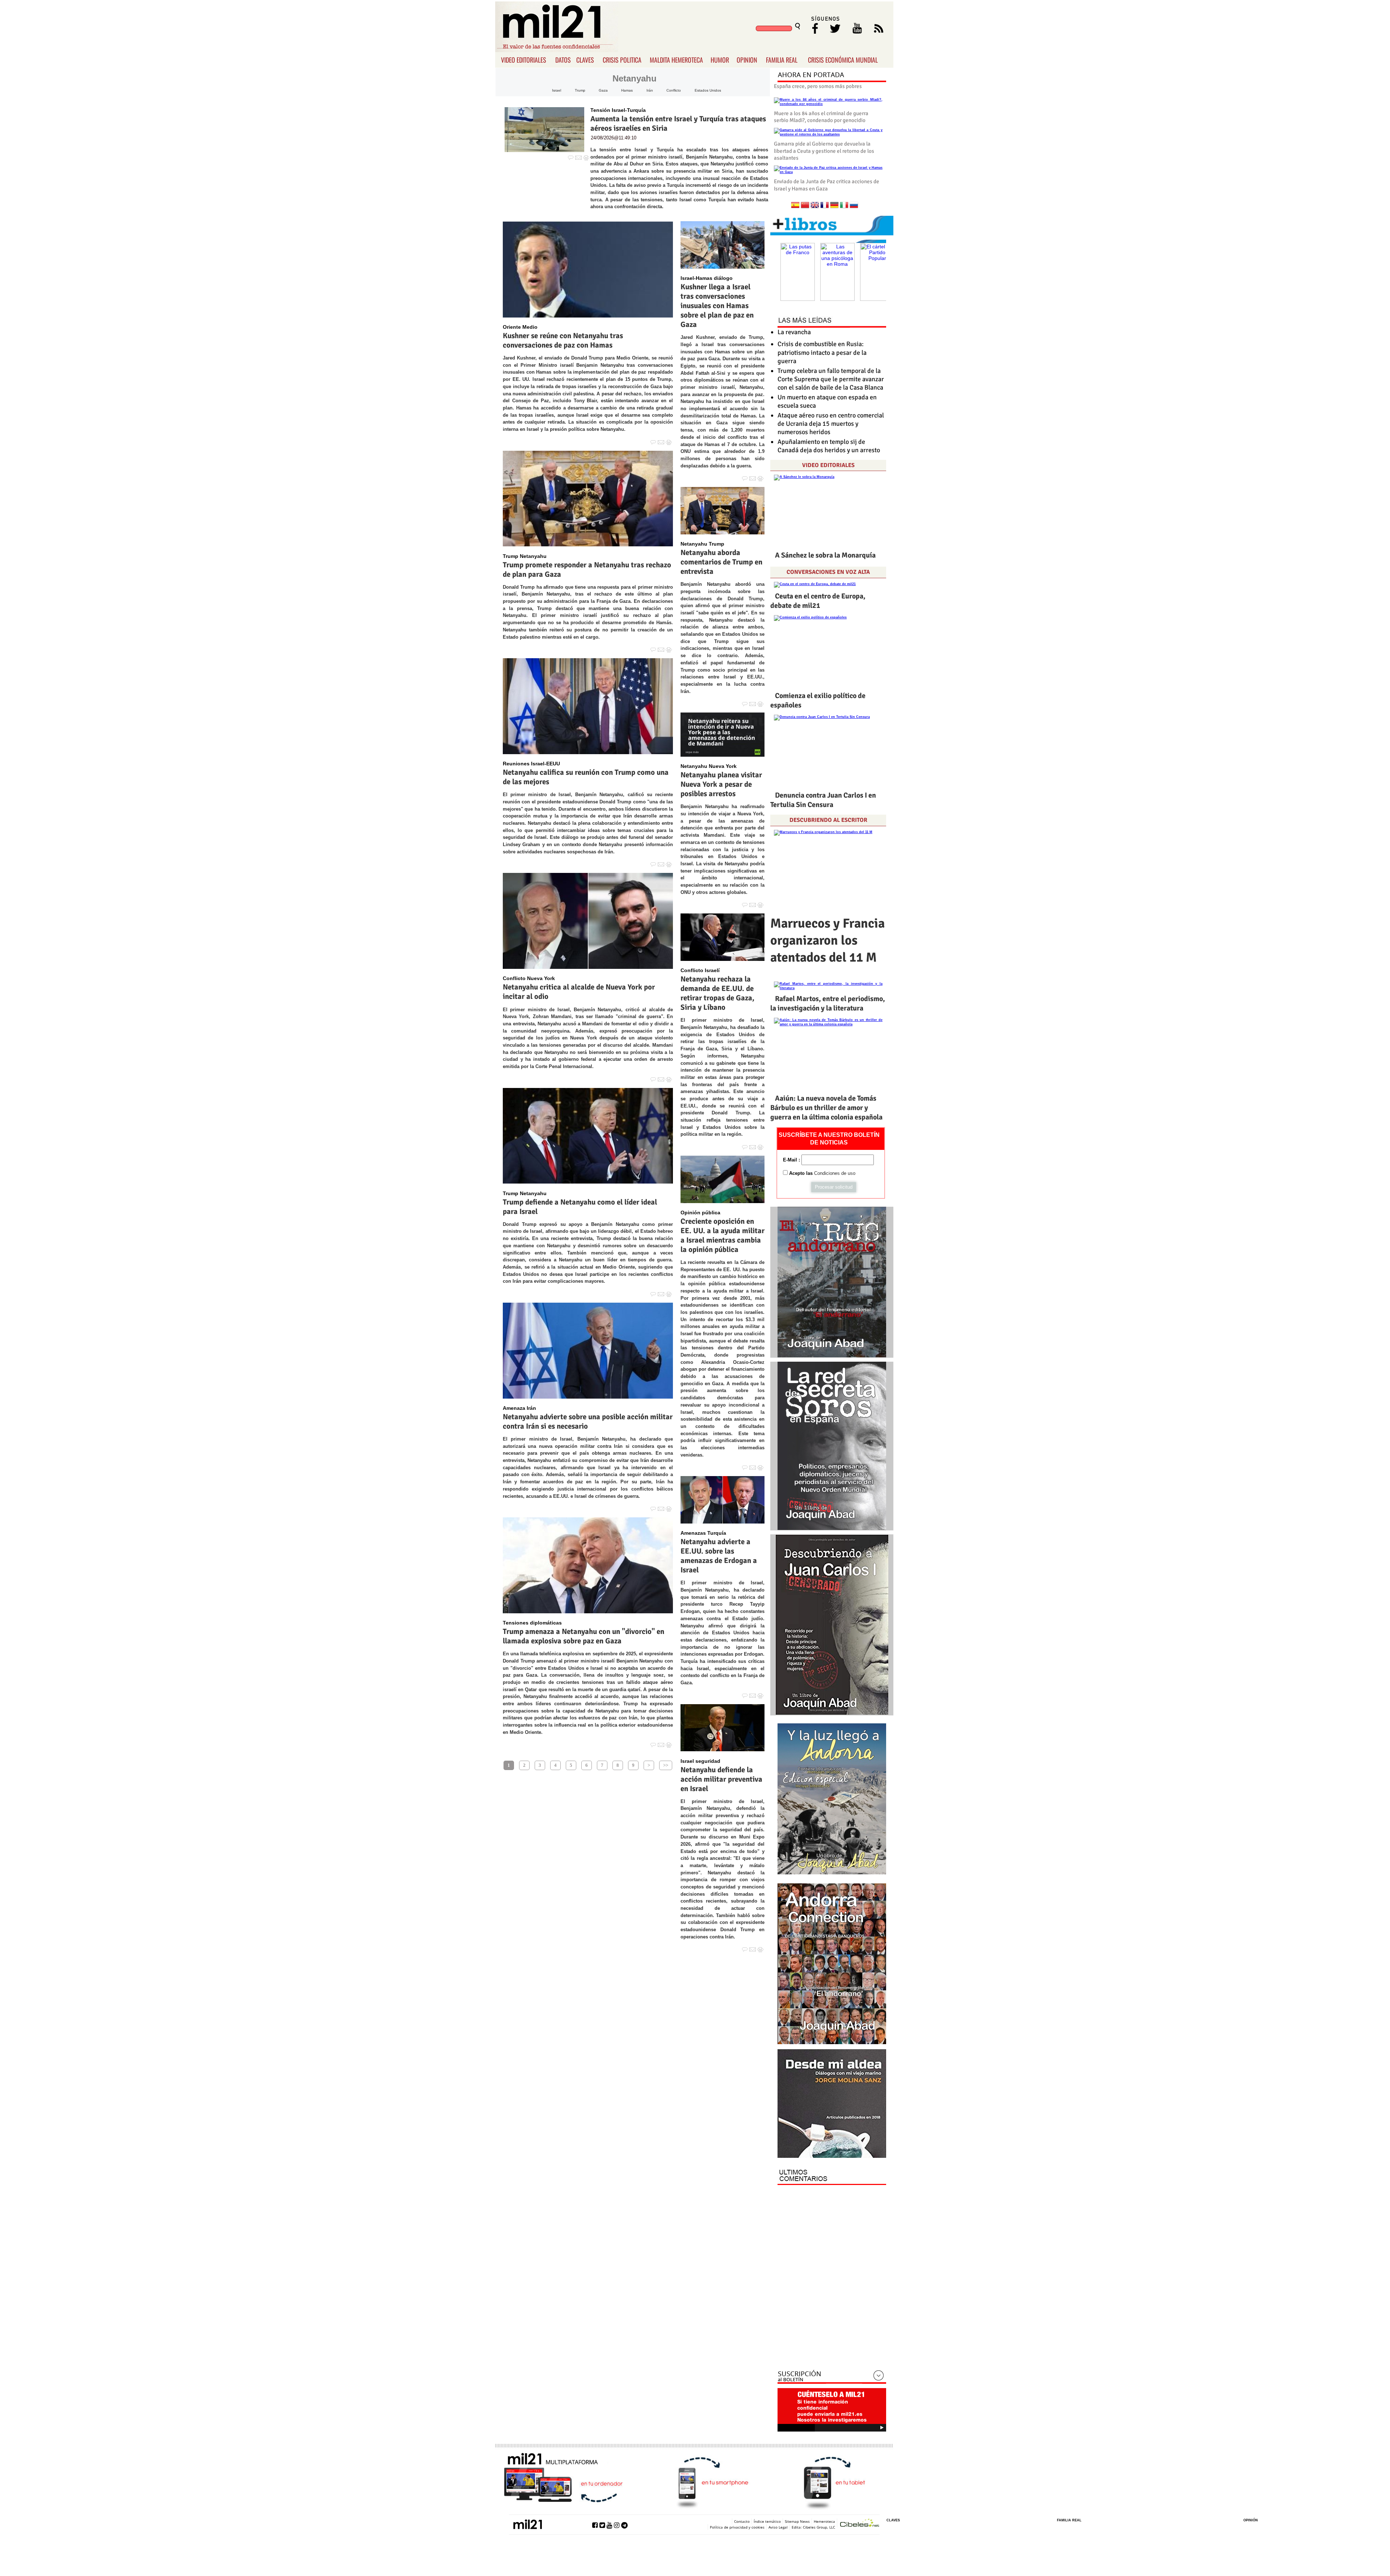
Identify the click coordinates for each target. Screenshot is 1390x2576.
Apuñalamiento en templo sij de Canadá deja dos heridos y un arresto (829, 446)
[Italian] (844, 206)
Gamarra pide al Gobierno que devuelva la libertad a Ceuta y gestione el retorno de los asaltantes (824, 151)
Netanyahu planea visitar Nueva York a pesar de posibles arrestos (721, 784)
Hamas (627, 90)
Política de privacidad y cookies (737, 2527)
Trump (580, 90)
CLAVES (585, 60)
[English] (815, 206)
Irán (650, 90)
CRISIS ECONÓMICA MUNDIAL (843, 60)
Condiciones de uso (835, 1173)
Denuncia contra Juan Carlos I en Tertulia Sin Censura (823, 800)
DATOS (563, 60)
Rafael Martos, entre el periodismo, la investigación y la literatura (828, 1003)
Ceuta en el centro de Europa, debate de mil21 (818, 601)
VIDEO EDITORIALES (524, 60)
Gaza (603, 90)
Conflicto (674, 90)
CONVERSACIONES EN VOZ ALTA (828, 572)
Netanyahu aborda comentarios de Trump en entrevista (721, 562)
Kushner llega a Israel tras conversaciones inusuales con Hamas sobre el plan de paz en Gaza (717, 306)
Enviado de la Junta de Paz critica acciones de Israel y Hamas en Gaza (827, 185)
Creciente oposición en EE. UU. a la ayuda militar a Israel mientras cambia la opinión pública (723, 1235)
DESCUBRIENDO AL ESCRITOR (828, 820)
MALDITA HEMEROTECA (676, 60)
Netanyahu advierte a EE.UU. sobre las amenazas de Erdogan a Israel (719, 1556)
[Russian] (854, 206)
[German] (834, 206)
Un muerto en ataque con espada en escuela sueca (827, 401)
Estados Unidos (708, 90)
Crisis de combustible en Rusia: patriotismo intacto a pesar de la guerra (822, 352)
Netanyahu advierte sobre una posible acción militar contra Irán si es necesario (588, 1421)
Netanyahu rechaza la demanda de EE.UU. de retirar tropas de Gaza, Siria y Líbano (717, 993)
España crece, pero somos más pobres (818, 86)
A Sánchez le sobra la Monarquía (825, 555)
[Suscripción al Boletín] (832, 2377)
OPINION (747, 60)
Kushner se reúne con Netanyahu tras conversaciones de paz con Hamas (563, 340)
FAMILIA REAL (782, 60)
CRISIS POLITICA (622, 60)
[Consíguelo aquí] (832, 2104)
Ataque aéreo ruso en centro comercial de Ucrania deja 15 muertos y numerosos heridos (831, 424)
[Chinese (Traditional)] (805, 206)
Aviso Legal (778, 2527)
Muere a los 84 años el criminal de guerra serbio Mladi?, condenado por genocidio (821, 117)
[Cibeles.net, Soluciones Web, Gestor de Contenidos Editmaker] (860, 2524)
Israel (557, 90)
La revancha (794, 332)
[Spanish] (795, 206)
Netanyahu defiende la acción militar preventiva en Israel (721, 1779)
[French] (825, 206)
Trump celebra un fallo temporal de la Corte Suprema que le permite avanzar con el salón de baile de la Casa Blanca (831, 379)
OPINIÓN (1251, 2520)
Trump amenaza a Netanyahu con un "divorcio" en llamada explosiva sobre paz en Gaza (584, 1636)
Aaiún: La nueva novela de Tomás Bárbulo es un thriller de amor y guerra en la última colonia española (826, 1108)
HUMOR (720, 60)
